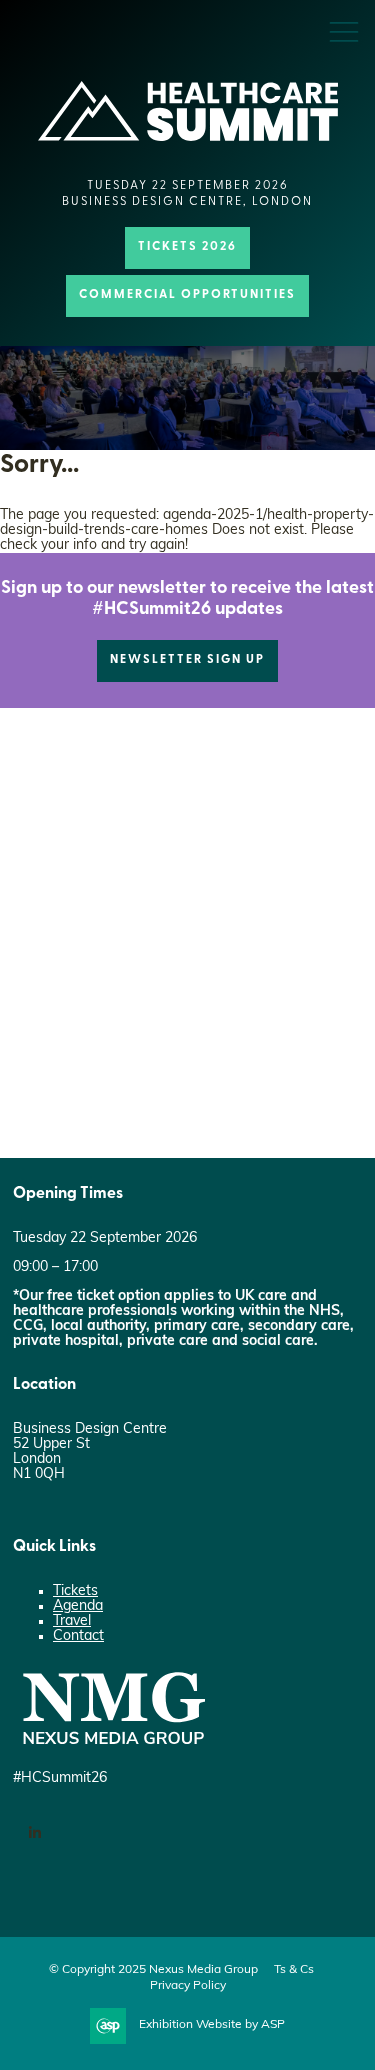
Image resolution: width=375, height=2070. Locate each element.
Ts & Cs (294, 1970)
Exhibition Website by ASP (212, 2025)
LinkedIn (34, 1833)
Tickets (75, 1591)
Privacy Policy (188, 1986)
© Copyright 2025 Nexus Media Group (153, 1970)
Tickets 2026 (187, 247)
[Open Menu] (344, 31)
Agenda (78, 1606)
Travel (72, 1621)
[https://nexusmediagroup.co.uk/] (113, 1749)
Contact (78, 1636)
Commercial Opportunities (187, 295)
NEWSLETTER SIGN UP (187, 660)
